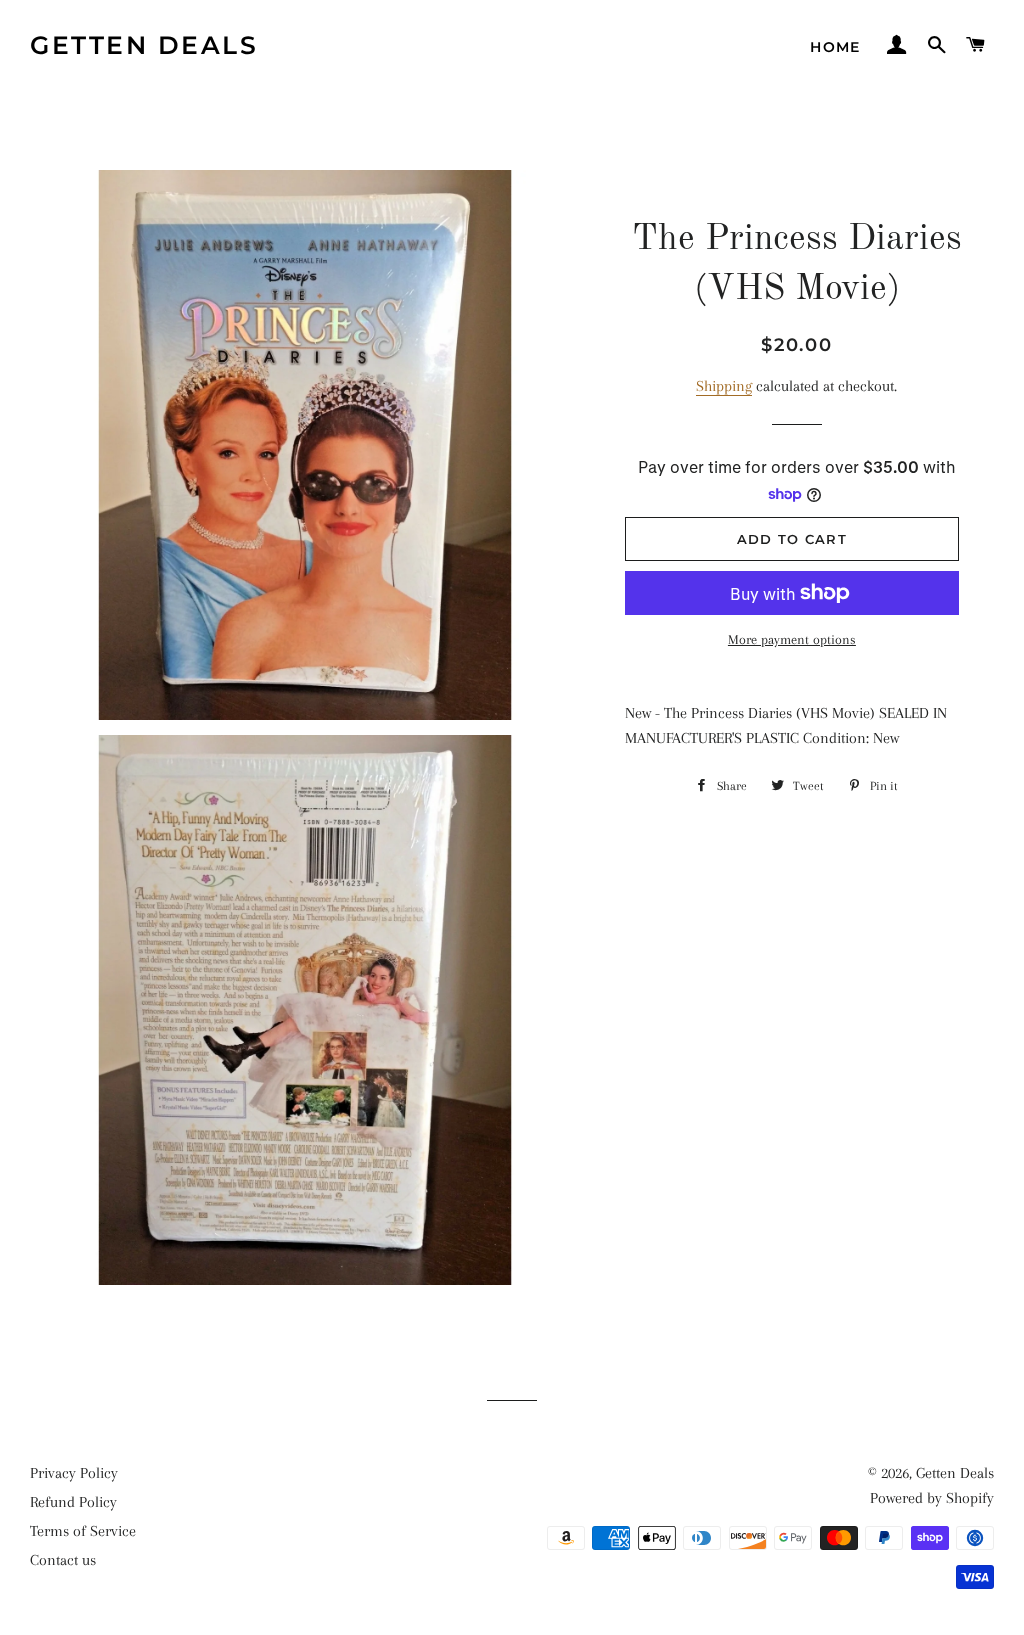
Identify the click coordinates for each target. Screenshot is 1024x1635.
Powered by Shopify (932, 1498)
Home (835, 47)
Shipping (724, 386)
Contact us (63, 1560)
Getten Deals (144, 45)
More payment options (792, 639)
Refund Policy (73, 1502)
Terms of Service (83, 1531)
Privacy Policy (74, 1473)
